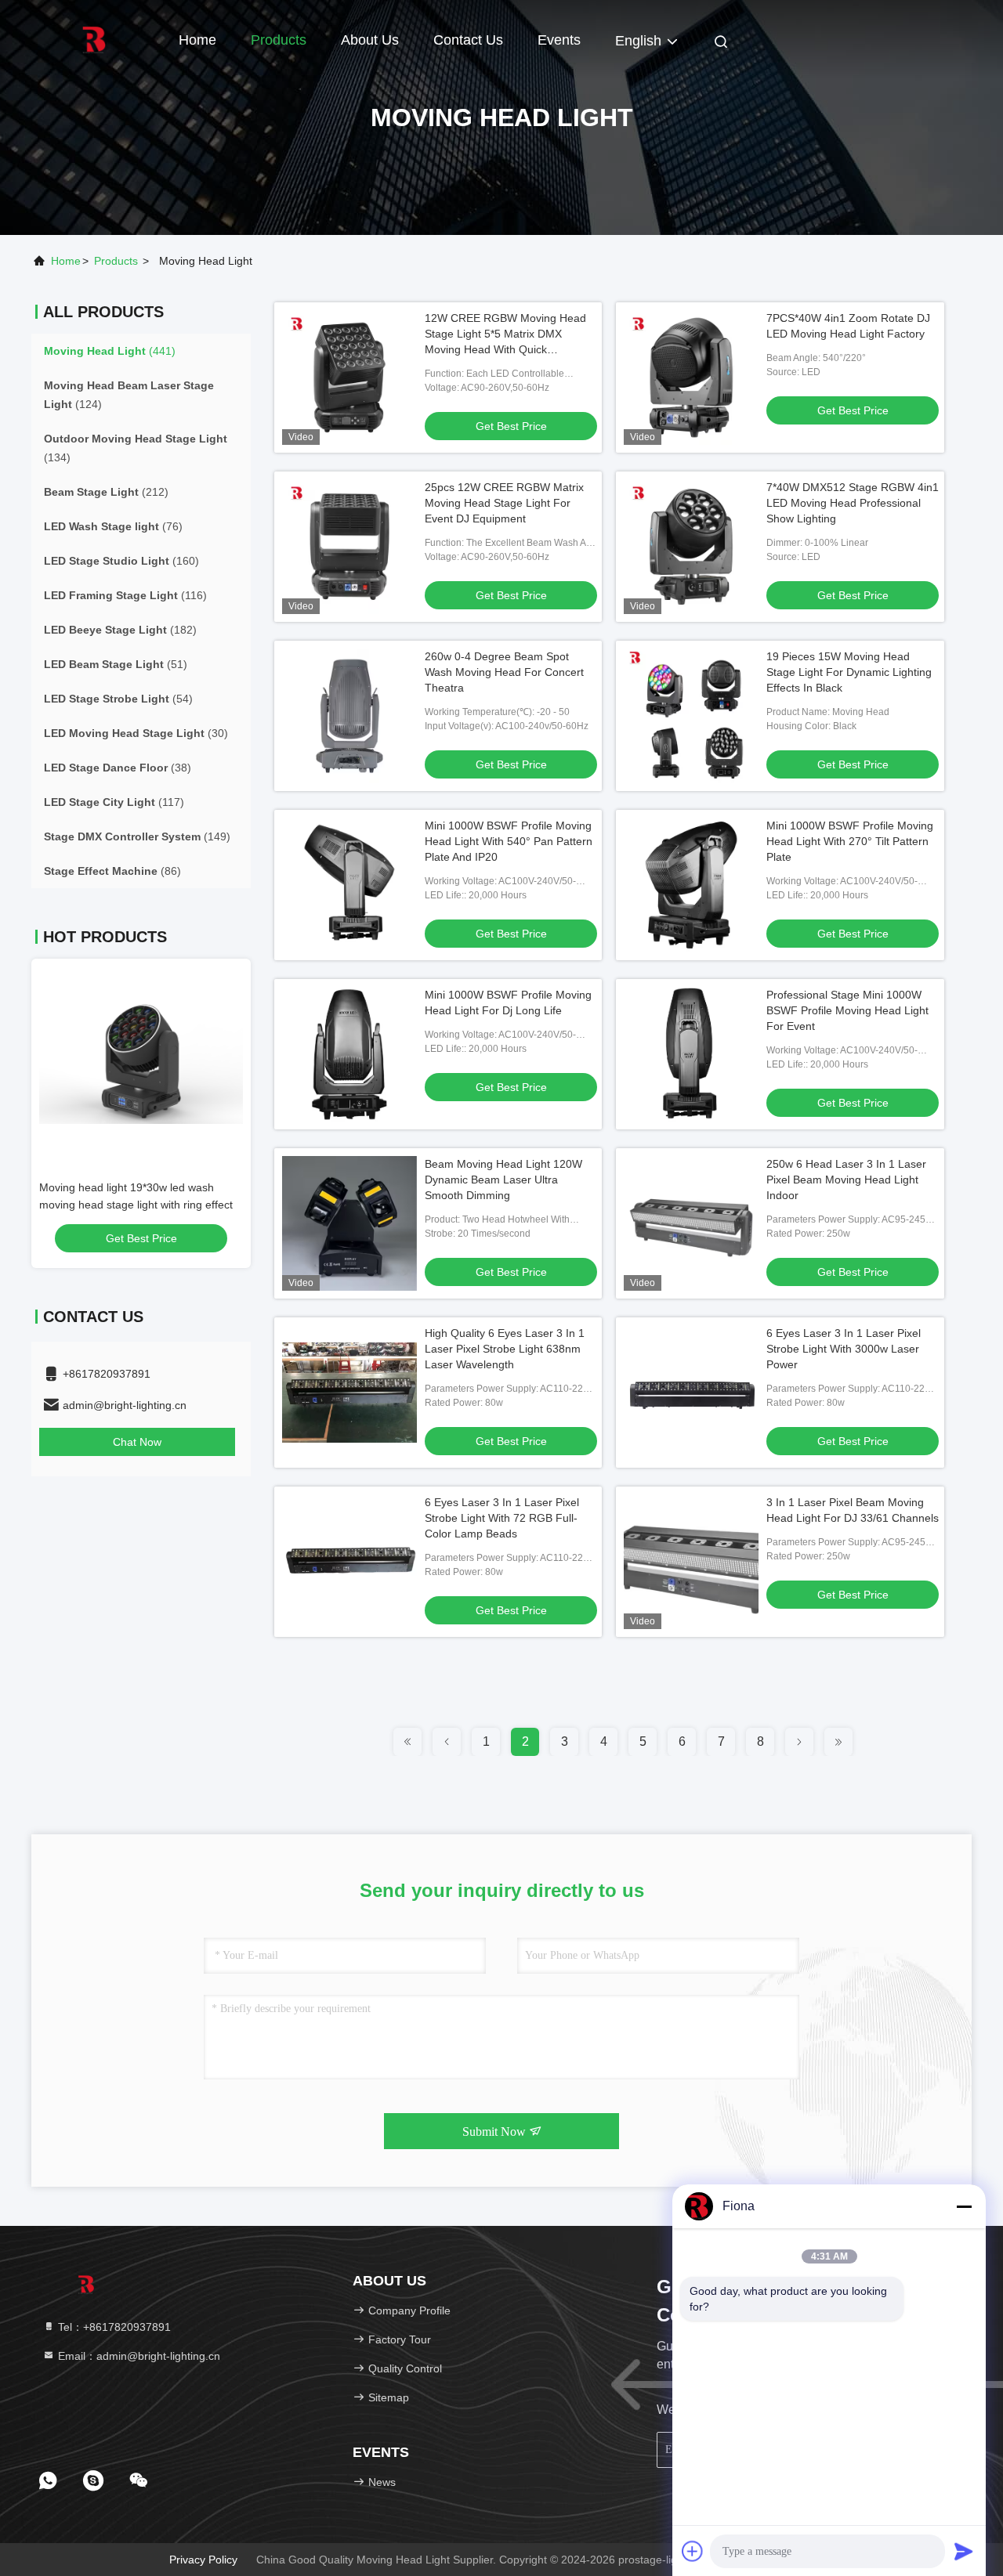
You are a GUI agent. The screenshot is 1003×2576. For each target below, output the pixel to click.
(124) (129, 395)
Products (279, 40)
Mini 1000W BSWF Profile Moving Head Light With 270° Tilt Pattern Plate (850, 841)
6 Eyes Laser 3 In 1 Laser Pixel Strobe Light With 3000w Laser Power (844, 1349)
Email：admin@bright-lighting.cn (138, 2356)
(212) (106, 492)
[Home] (94, 39)
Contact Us (468, 40)
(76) (113, 526)
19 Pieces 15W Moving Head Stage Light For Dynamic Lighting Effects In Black (849, 672)
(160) (121, 561)
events (559, 40)
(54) (118, 699)
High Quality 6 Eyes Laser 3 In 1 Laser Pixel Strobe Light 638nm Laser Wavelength (505, 1349)
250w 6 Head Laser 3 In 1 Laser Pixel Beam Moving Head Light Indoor (846, 1180)
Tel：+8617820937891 (113, 2327)
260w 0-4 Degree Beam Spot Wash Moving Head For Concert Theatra (504, 672)
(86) (112, 871)
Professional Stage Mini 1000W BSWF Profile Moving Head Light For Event (847, 1010)
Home (197, 40)
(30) (136, 733)
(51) (116, 664)
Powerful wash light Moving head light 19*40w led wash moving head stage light (132, 1205)
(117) (114, 802)
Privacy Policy (203, 2560)
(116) (125, 595)
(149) (137, 836)
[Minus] (964, 2206)
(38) (118, 768)
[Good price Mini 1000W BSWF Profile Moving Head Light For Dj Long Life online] (349, 1054)
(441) (110, 351)
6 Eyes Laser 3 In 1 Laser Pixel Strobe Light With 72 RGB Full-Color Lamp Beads (502, 1518)
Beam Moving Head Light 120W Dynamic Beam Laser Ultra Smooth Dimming (503, 1180)
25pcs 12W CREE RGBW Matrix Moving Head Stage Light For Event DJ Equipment (504, 503)
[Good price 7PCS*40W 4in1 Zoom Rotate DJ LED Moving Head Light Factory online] (691, 378)
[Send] (964, 2551)
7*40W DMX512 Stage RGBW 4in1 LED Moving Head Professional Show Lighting (853, 503)
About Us (370, 40)
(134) (136, 448)
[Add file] (693, 2551)
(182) (120, 630)
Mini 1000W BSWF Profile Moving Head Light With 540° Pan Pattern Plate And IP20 (509, 841)
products (116, 261)
